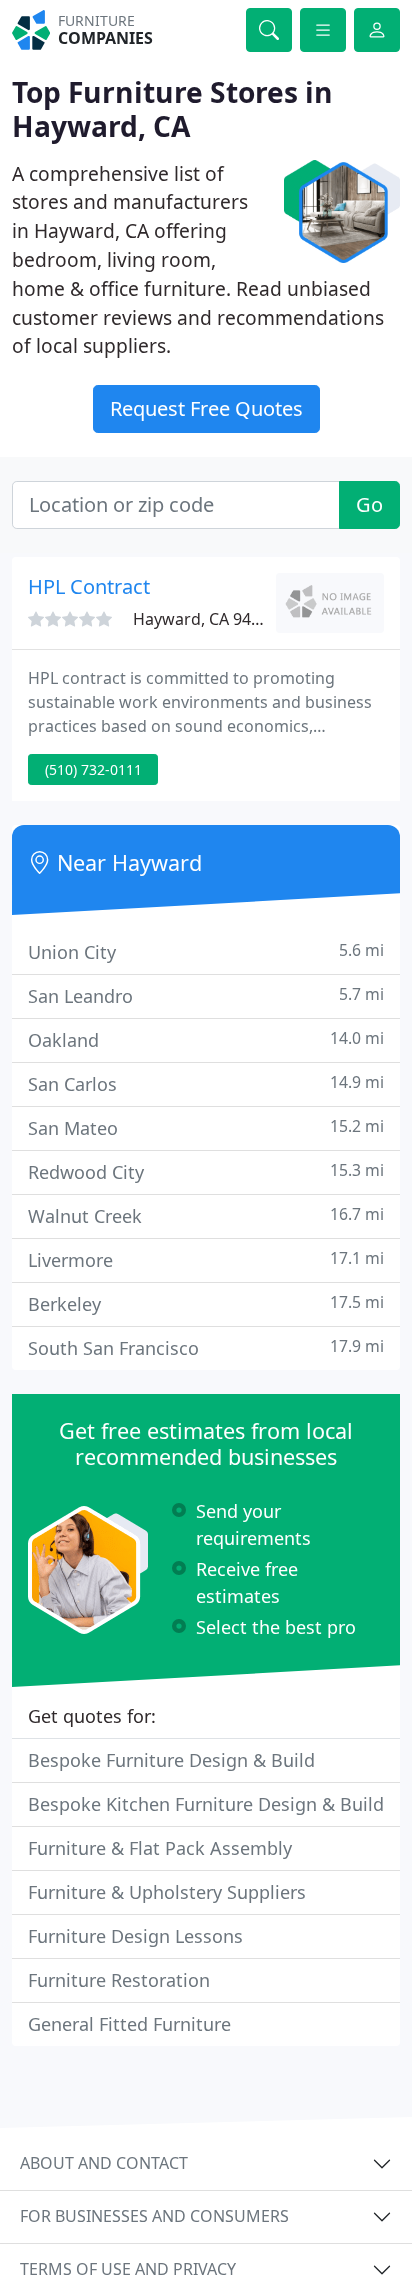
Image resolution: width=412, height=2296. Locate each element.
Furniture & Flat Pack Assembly (160, 1848)
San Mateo (206, 1127)
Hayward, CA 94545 (205, 619)
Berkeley (206, 1303)
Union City (206, 951)
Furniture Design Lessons (135, 1936)
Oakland (206, 1039)
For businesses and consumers (154, 2216)
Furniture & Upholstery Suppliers (167, 1892)
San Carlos (206, 1083)
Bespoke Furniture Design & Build (171, 1760)
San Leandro (206, 995)
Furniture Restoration (119, 1980)
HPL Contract (89, 586)
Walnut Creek (206, 1215)
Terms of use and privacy (128, 2269)
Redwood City (206, 1171)
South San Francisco (206, 1347)
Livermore (206, 1259)
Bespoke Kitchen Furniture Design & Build (206, 1804)
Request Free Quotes (206, 408)
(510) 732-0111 (93, 769)
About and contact (104, 2163)
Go (369, 504)
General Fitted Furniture (129, 2024)
